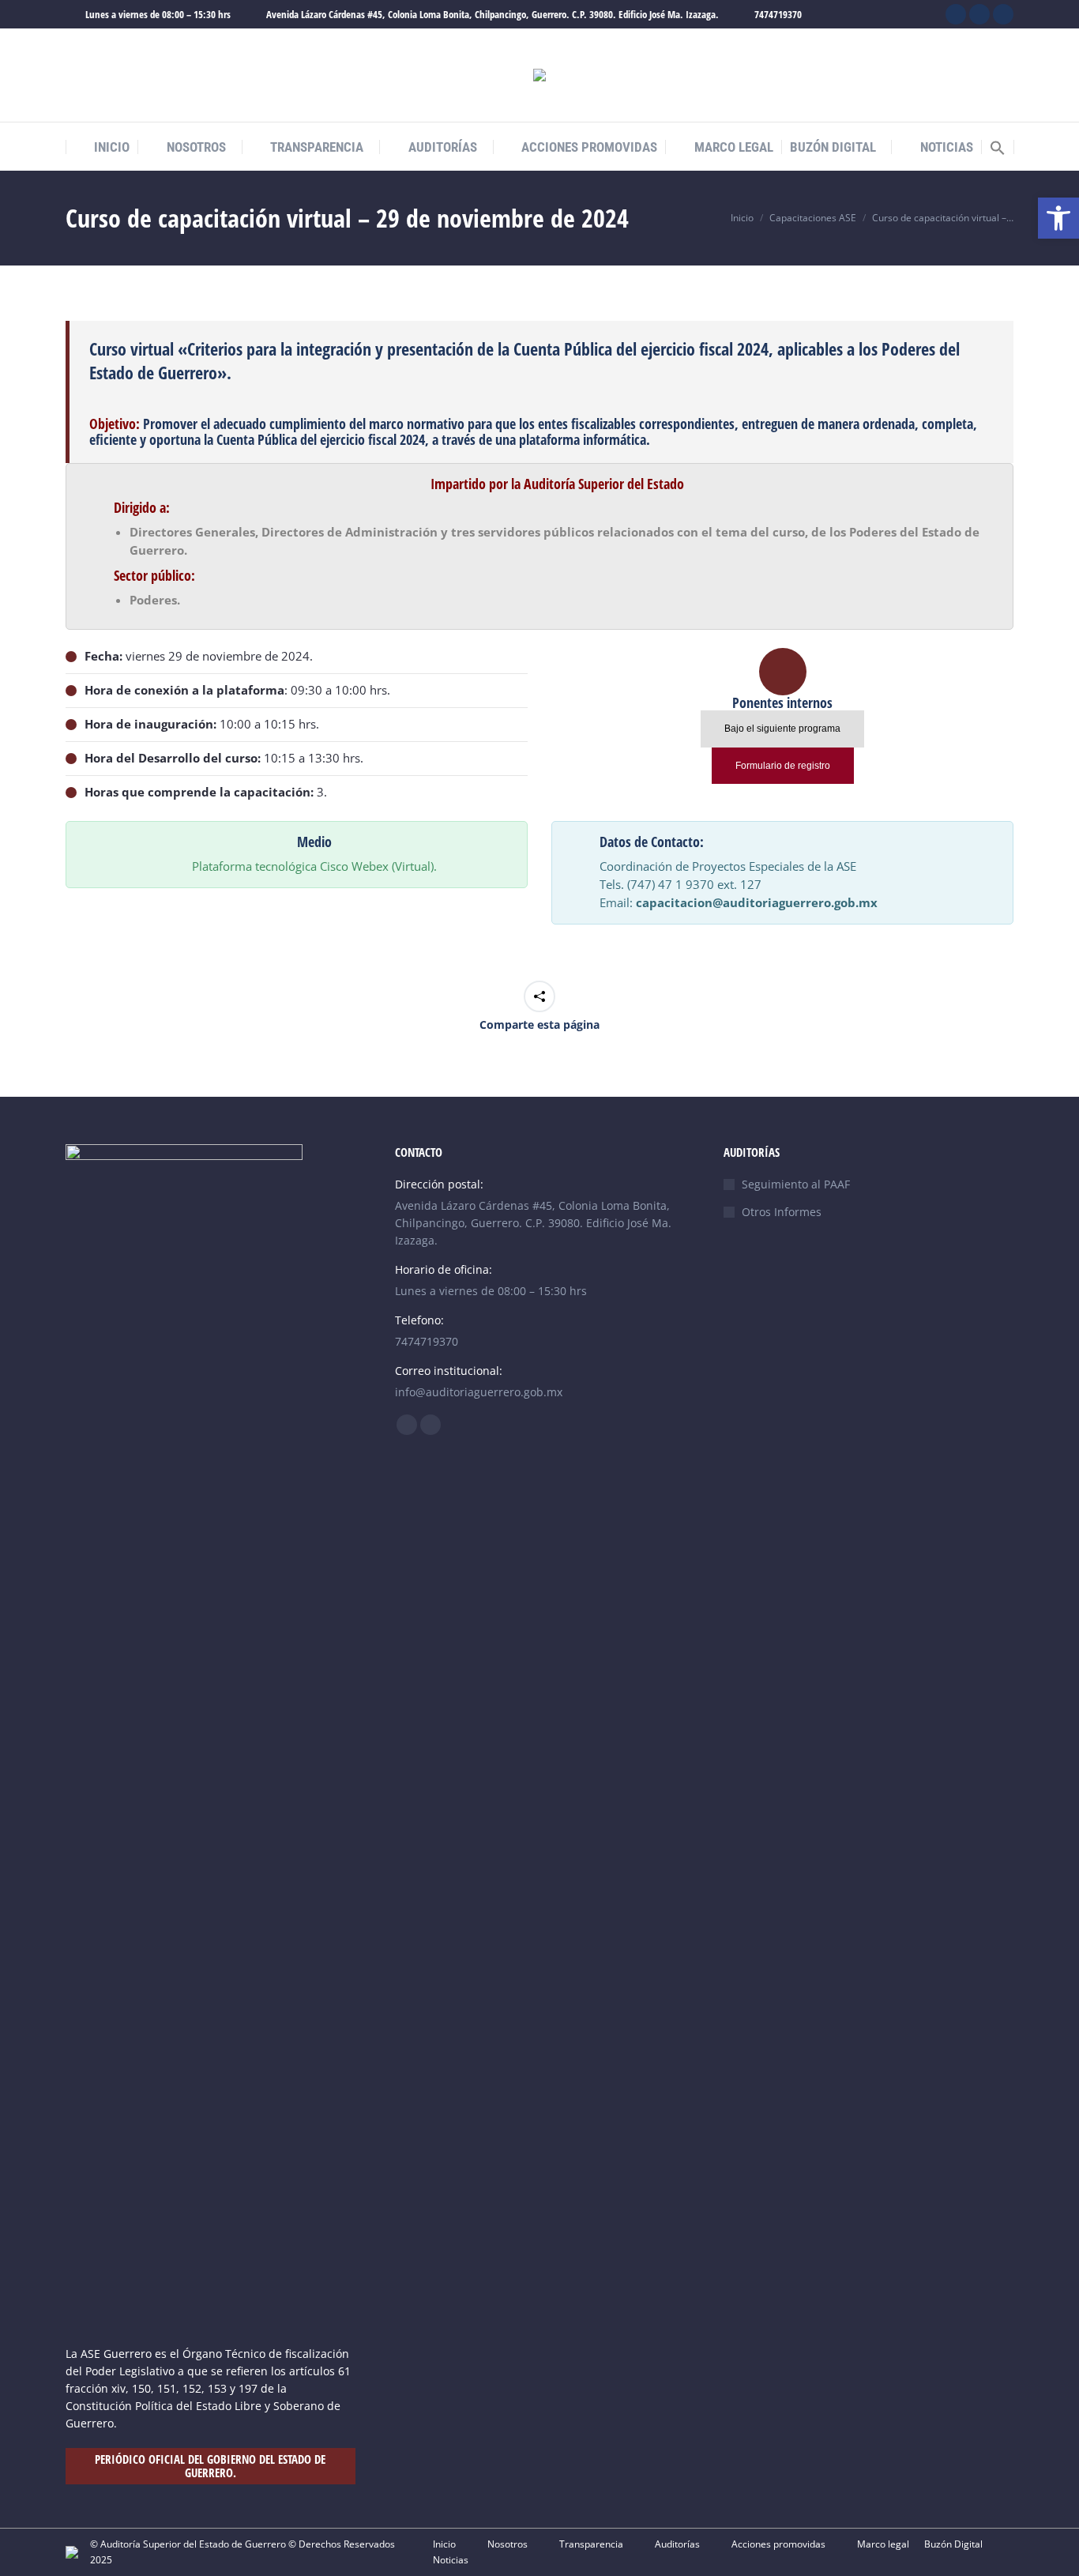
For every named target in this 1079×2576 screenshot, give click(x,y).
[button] (998, 148)
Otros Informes (782, 1212)
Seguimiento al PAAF (796, 1184)
